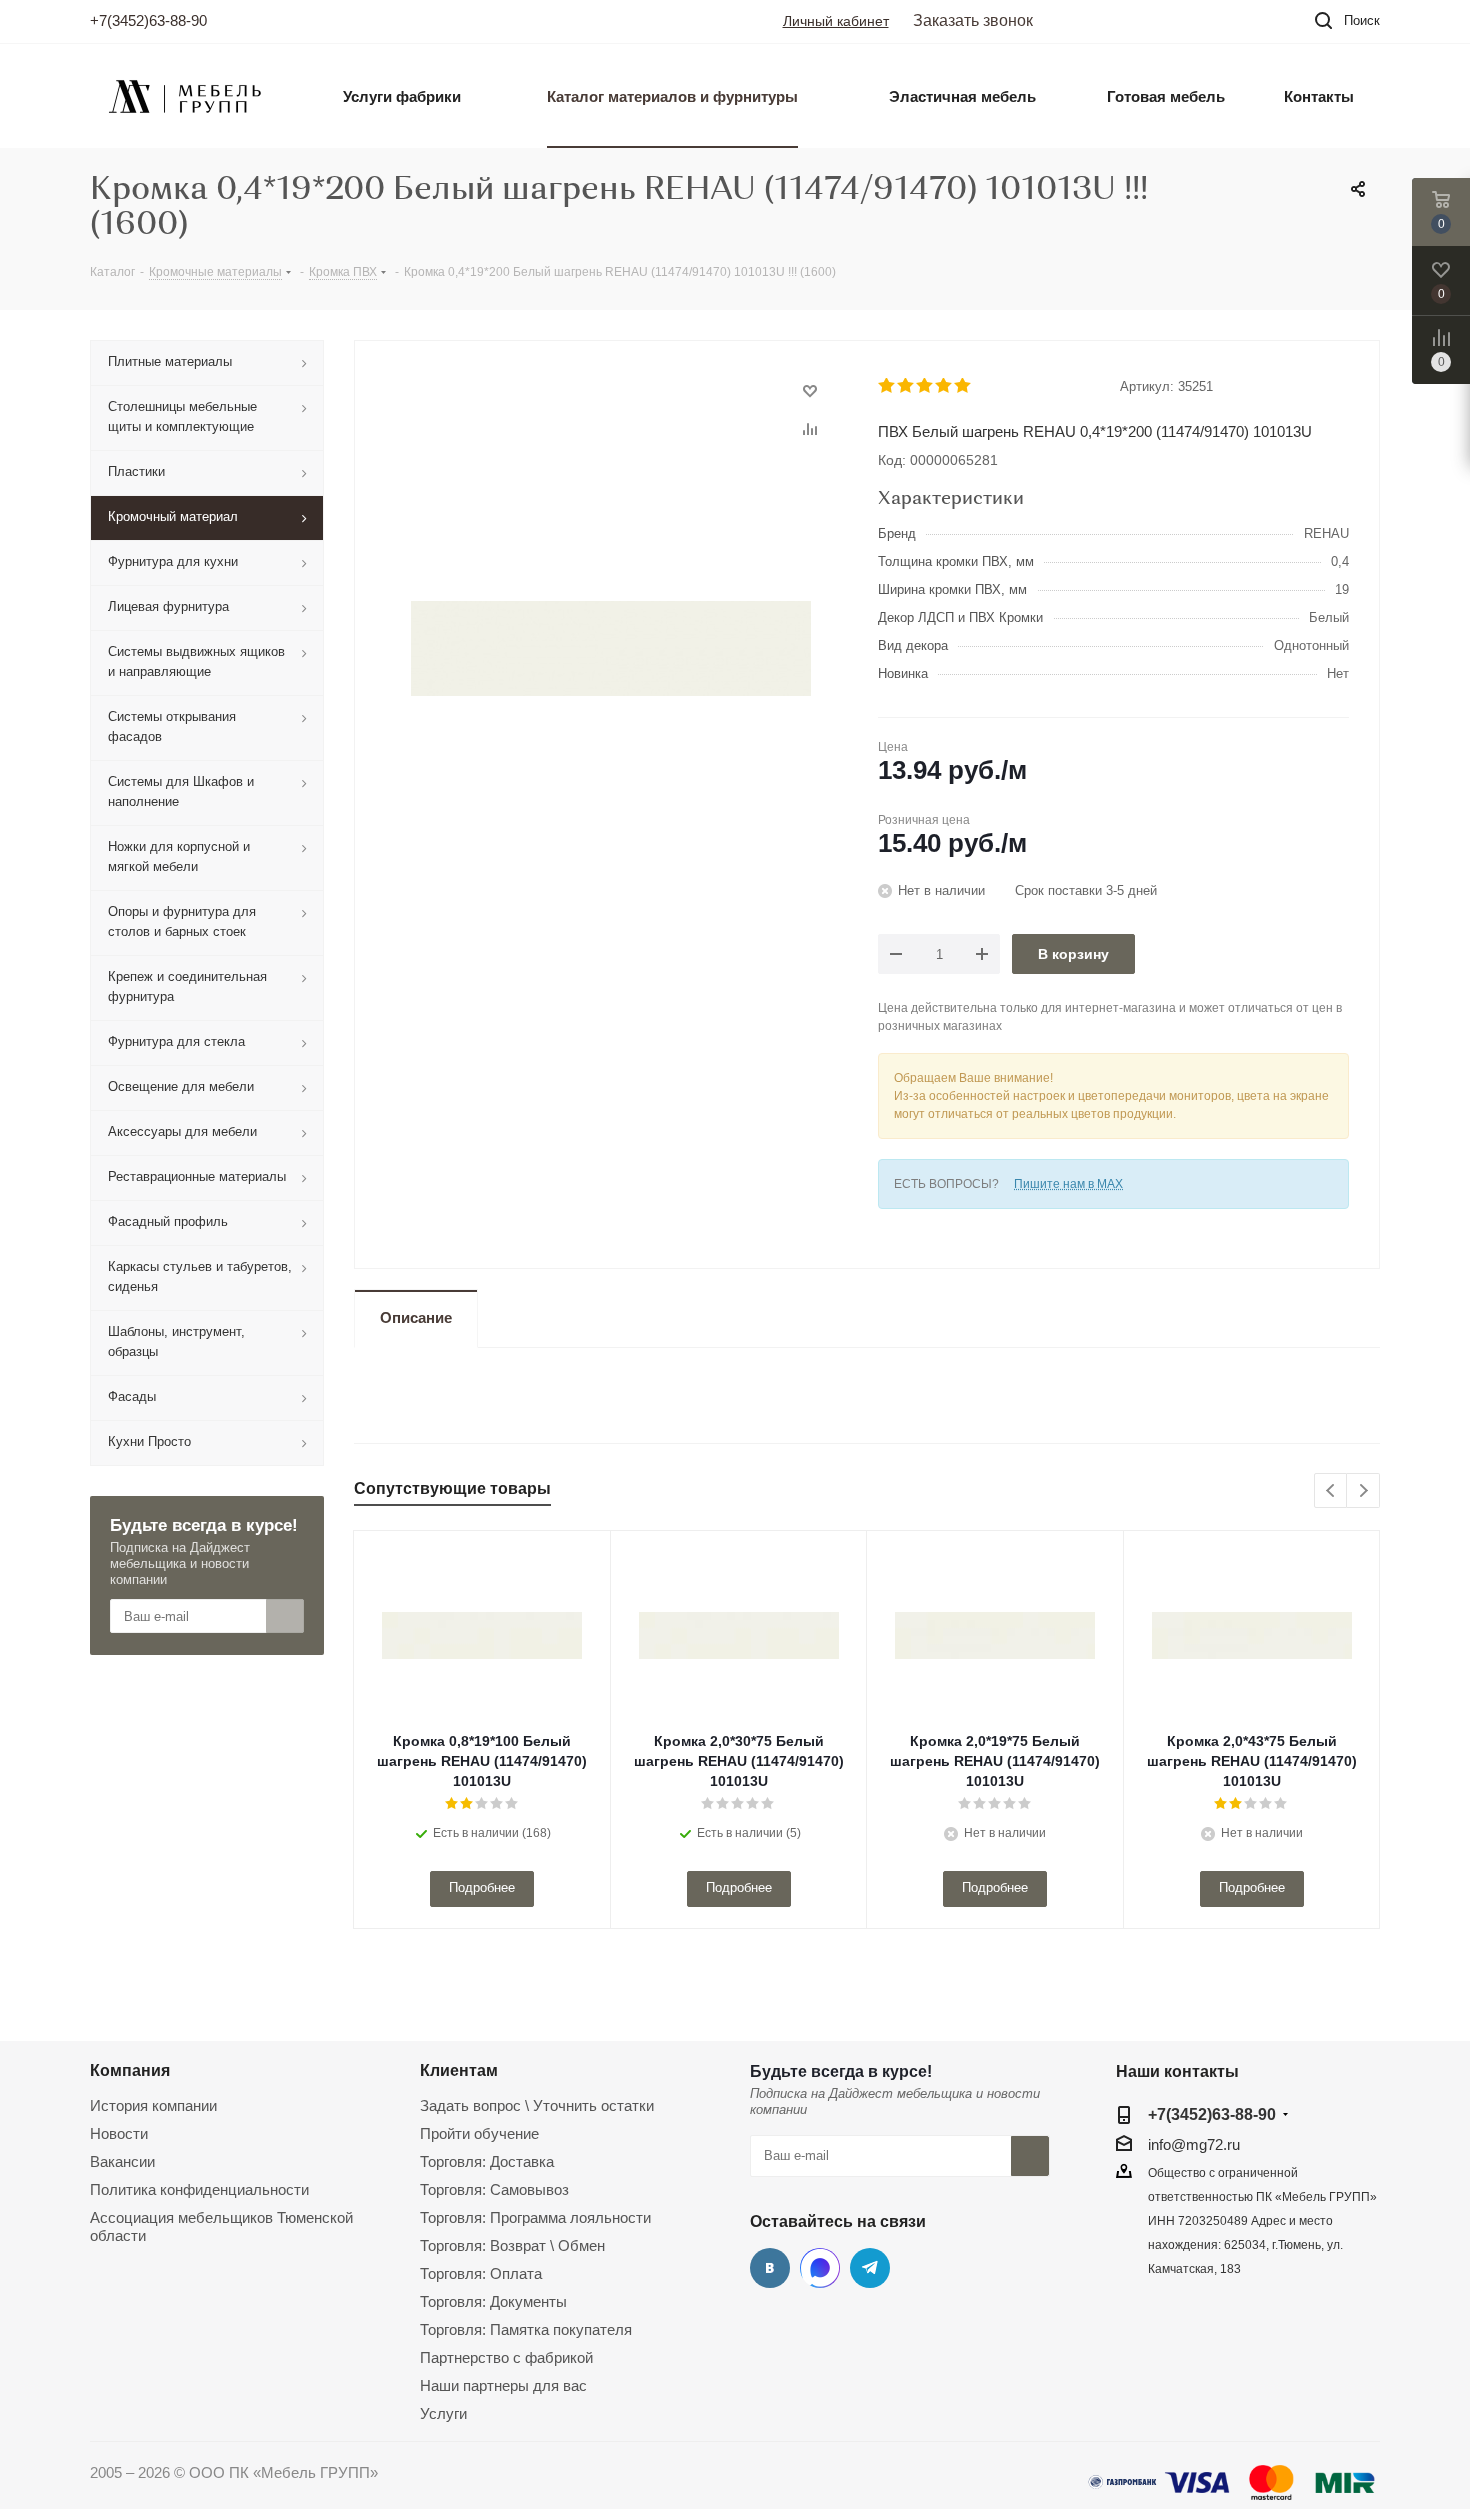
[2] (906, 386)
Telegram (870, 2268)
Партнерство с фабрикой (506, 2357)
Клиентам (459, 2070)
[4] (944, 386)
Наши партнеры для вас (503, 2385)
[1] (887, 386)
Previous (1331, 1491)
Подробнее (482, 1887)
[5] (963, 386)
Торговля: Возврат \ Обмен (512, 2245)
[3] (925, 386)
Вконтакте (770, 2268)
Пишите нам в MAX (1068, 1184)
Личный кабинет (836, 21)
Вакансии (122, 2161)
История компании (153, 2105)
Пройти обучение (479, 2133)
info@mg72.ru (1194, 2144)
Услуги (443, 2413)
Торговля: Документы (493, 2301)
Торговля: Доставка (487, 2161)
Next (1363, 1491)
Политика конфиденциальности (199, 2189)
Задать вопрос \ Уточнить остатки (537, 2105)
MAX (820, 2268)
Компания (130, 2070)
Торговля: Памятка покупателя (526, 2329)
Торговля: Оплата (481, 2273)
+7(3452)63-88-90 (148, 20)
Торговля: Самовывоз (494, 2189)
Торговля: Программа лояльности (535, 2217)
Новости (119, 2133)
